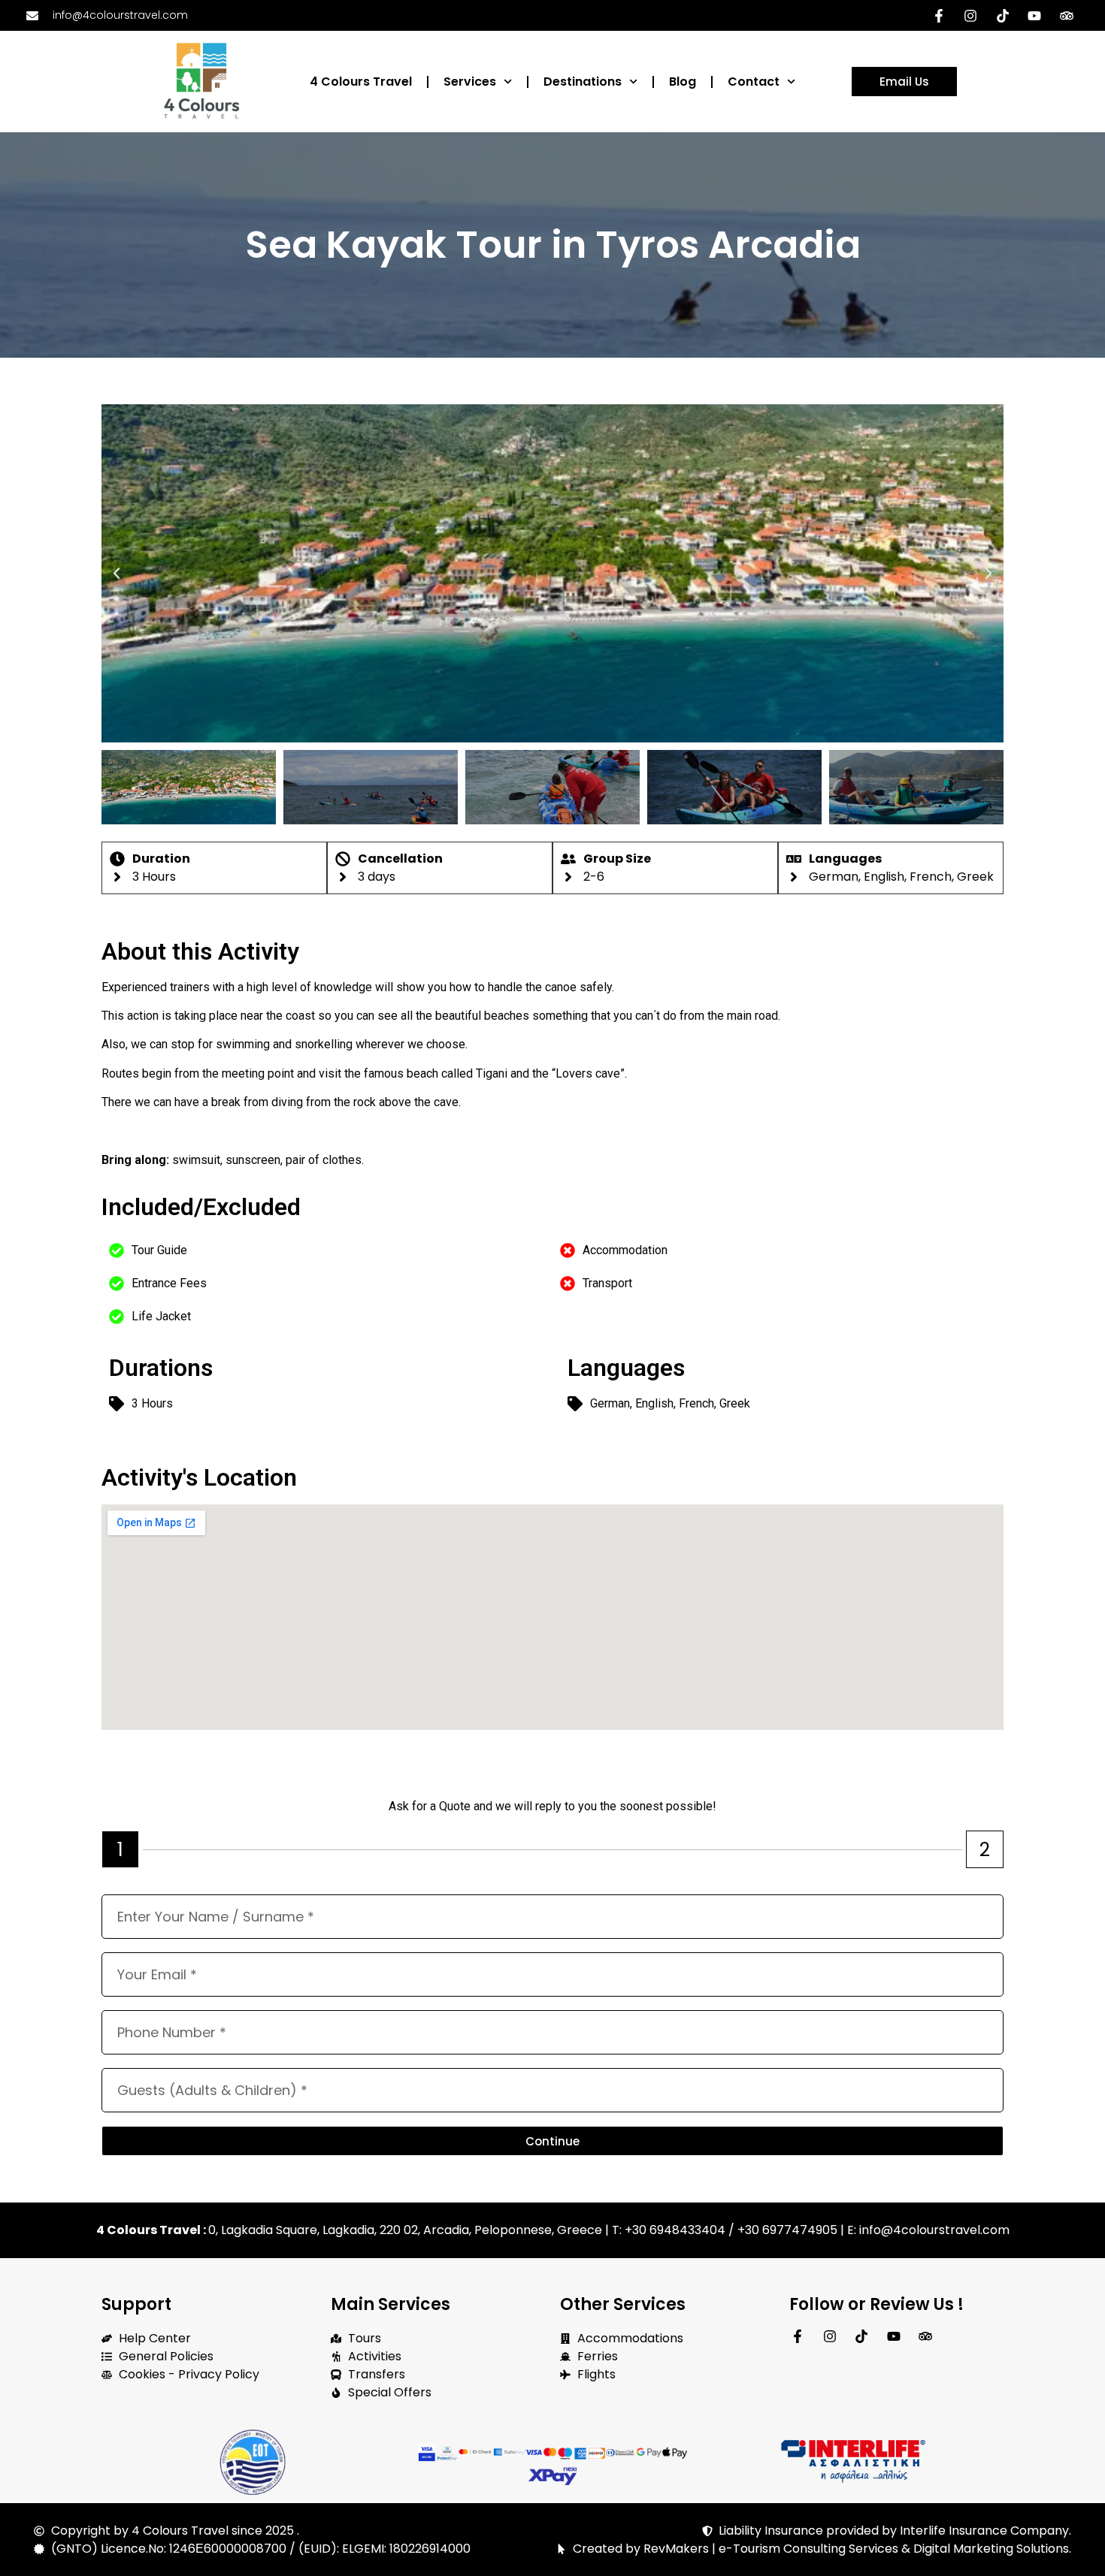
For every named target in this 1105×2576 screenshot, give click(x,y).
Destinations (583, 82)
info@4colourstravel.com (933, 2230)
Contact (754, 82)
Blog (683, 82)
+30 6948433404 (675, 2230)
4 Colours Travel (361, 82)
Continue (552, 2141)
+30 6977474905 (787, 2230)
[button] (117, 573)
